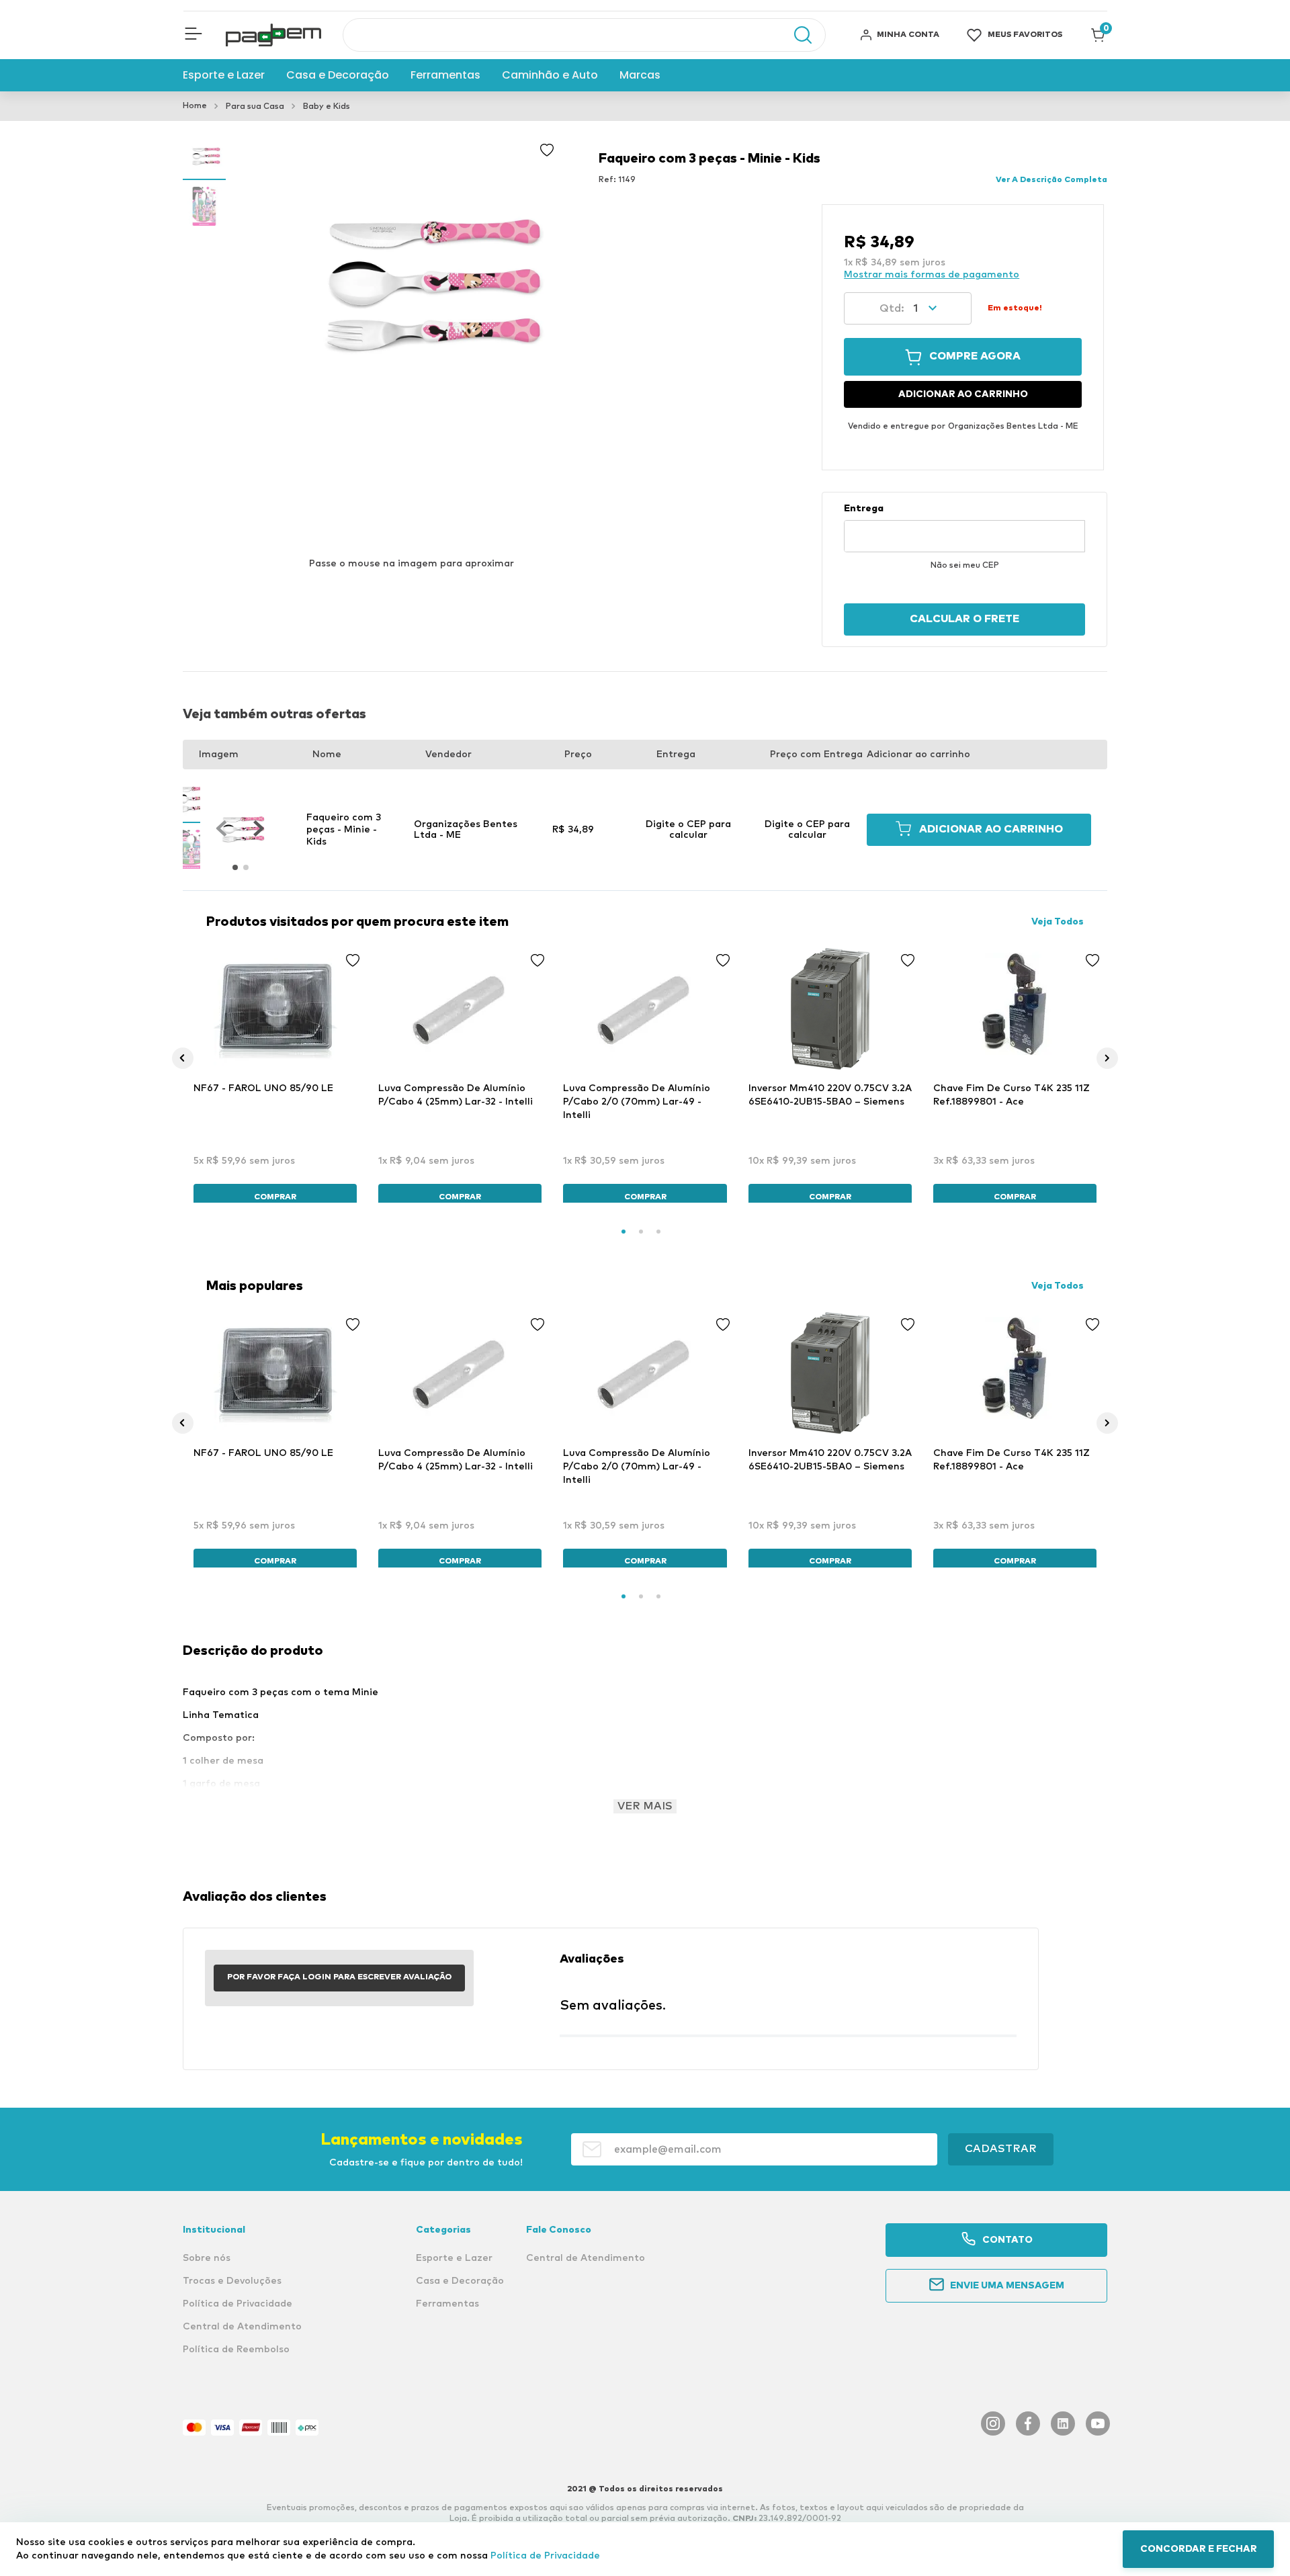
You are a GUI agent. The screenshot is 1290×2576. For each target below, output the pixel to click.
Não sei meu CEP (965, 566)
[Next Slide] (1107, 1058)
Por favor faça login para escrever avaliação (339, 1977)
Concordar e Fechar (1199, 2549)
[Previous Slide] (183, 1058)
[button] (193, 35)
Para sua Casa (255, 107)
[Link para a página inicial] (195, 106)
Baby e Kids (327, 107)
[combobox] (584, 35)
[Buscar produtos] (796, 35)
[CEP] (964, 527)
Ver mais (645, 1806)
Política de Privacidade (545, 2556)
